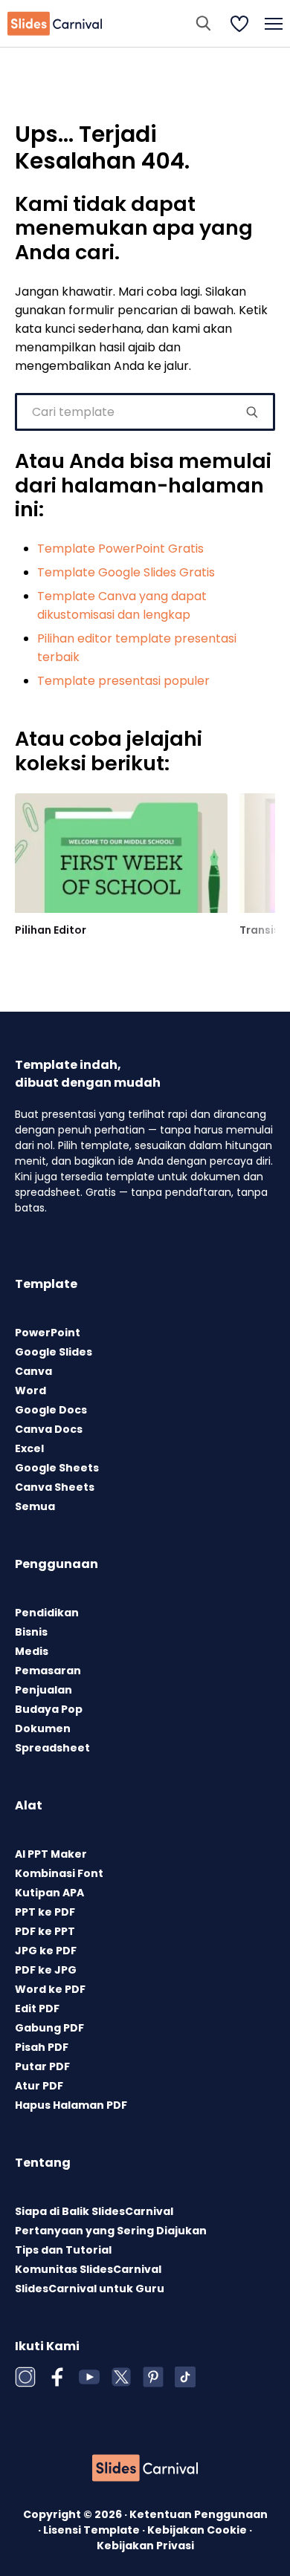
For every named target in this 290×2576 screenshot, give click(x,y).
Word (30, 1391)
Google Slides (54, 1352)
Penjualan (43, 1690)
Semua (35, 1506)
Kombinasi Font (59, 1873)
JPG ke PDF (46, 1951)
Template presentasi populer (123, 681)
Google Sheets (57, 1468)
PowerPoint (48, 1333)
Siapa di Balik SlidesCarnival (94, 2211)
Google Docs (51, 1410)
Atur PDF (39, 2086)
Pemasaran (48, 1671)
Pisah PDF (42, 2047)
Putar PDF (42, 2066)
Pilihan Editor (51, 930)
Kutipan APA (49, 1893)
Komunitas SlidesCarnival (88, 2269)
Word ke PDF (50, 1989)
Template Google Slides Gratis (126, 572)
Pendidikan (47, 1613)
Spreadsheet (52, 1748)
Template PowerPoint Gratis (120, 549)
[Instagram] (25, 2377)
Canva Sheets (55, 1487)
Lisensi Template (93, 2530)
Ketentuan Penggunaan (199, 2514)
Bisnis (31, 1632)
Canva (33, 1371)
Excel (29, 1448)
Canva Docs (49, 1429)
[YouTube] (89, 2377)
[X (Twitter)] (121, 2377)
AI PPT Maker (51, 1854)
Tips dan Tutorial (63, 2250)
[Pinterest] (153, 2377)
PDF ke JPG (46, 1970)
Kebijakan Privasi (145, 2546)
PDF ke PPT (45, 1931)
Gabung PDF (49, 2028)
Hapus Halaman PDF (71, 2105)
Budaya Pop (49, 1709)
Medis (32, 1651)
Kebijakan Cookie (198, 2530)
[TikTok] (185, 2377)
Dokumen (43, 1728)
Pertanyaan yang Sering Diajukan (111, 2231)
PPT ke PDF (45, 1912)
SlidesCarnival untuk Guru (90, 2289)
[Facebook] (57, 2377)
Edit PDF (37, 2009)
